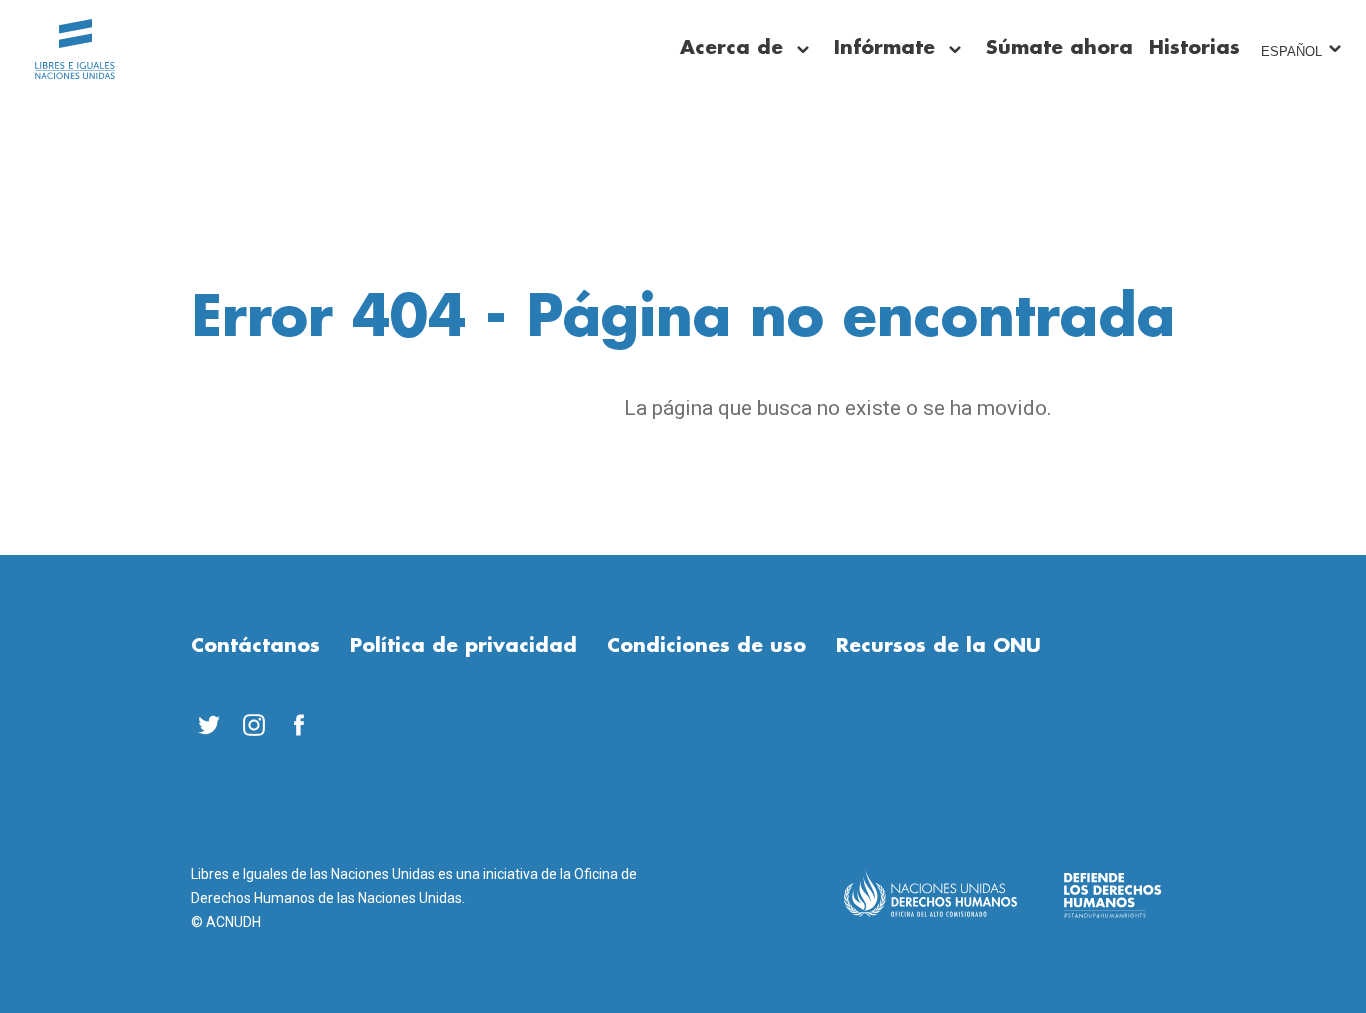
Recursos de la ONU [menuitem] (938, 645)
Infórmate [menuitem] (884, 47)
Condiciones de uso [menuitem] (706, 645)
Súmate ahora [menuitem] (1059, 47)
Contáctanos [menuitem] (255, 645)
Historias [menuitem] (1194, 47)
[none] (803, 50)
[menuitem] (208, 725)
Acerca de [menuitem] (731, 47)
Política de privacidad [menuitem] (463, 645)
